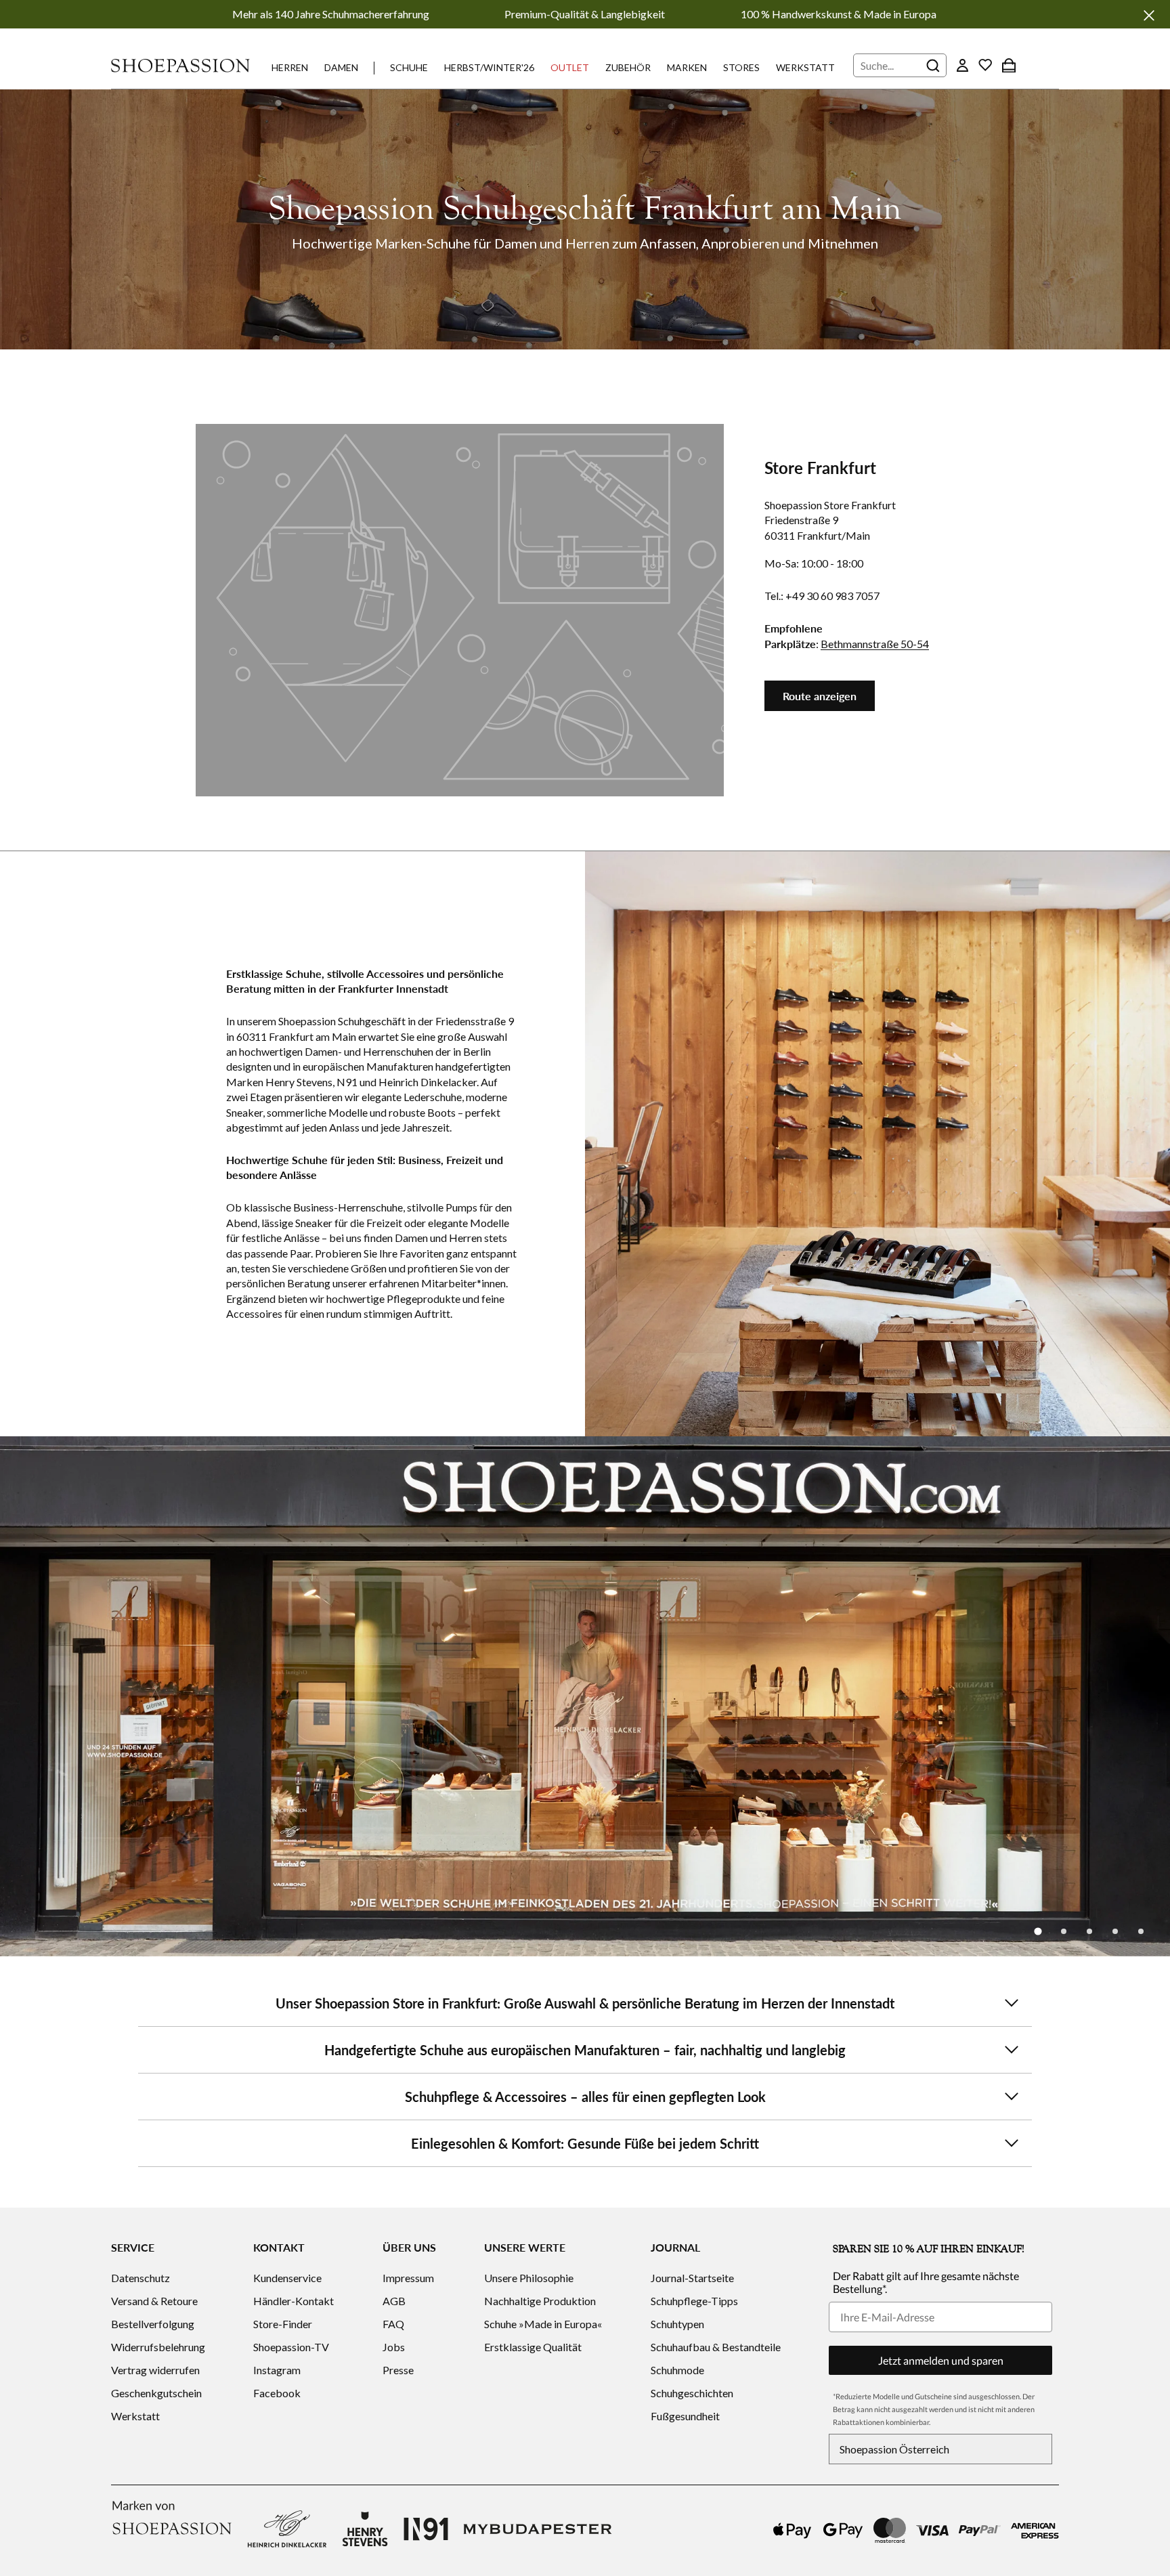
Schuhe (409, 67)
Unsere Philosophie (529, 2278)
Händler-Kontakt (294, 2301)
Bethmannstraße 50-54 (875, 644)
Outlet (570, 67)
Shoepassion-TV (291, 2347)
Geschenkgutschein (156, 2393)
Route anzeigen (820, 696)
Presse (398, 2370)
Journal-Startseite (692, 2278)
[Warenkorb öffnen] (1009, 65)
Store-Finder (283, 2324)
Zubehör (628, 67)
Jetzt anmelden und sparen (941, 2360)
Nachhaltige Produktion (540, 2301)
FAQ (393, 2324)
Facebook (277, 2393)
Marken (687, 67)
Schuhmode (677, 2370)
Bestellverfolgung (153, 2324)
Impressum (408, 2278)
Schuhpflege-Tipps (694, 2301)
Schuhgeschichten (692, 2393)
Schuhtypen (677, 2324)
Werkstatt (805, 67)
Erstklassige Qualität (533, 2347)
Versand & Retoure (154, 2301)
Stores (741, 67)
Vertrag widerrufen (155, 2370)
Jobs (394, 2347)
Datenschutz (140, 2278)
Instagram (277, 2370)
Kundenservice (287, 2278)
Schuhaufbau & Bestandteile (716, 2347)
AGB (394, 2301)
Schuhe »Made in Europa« (543, 2324)
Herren (290, 67)
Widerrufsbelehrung (158, 2347)
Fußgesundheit (685, 2416)
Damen (341, 67)
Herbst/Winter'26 (489, 67)
